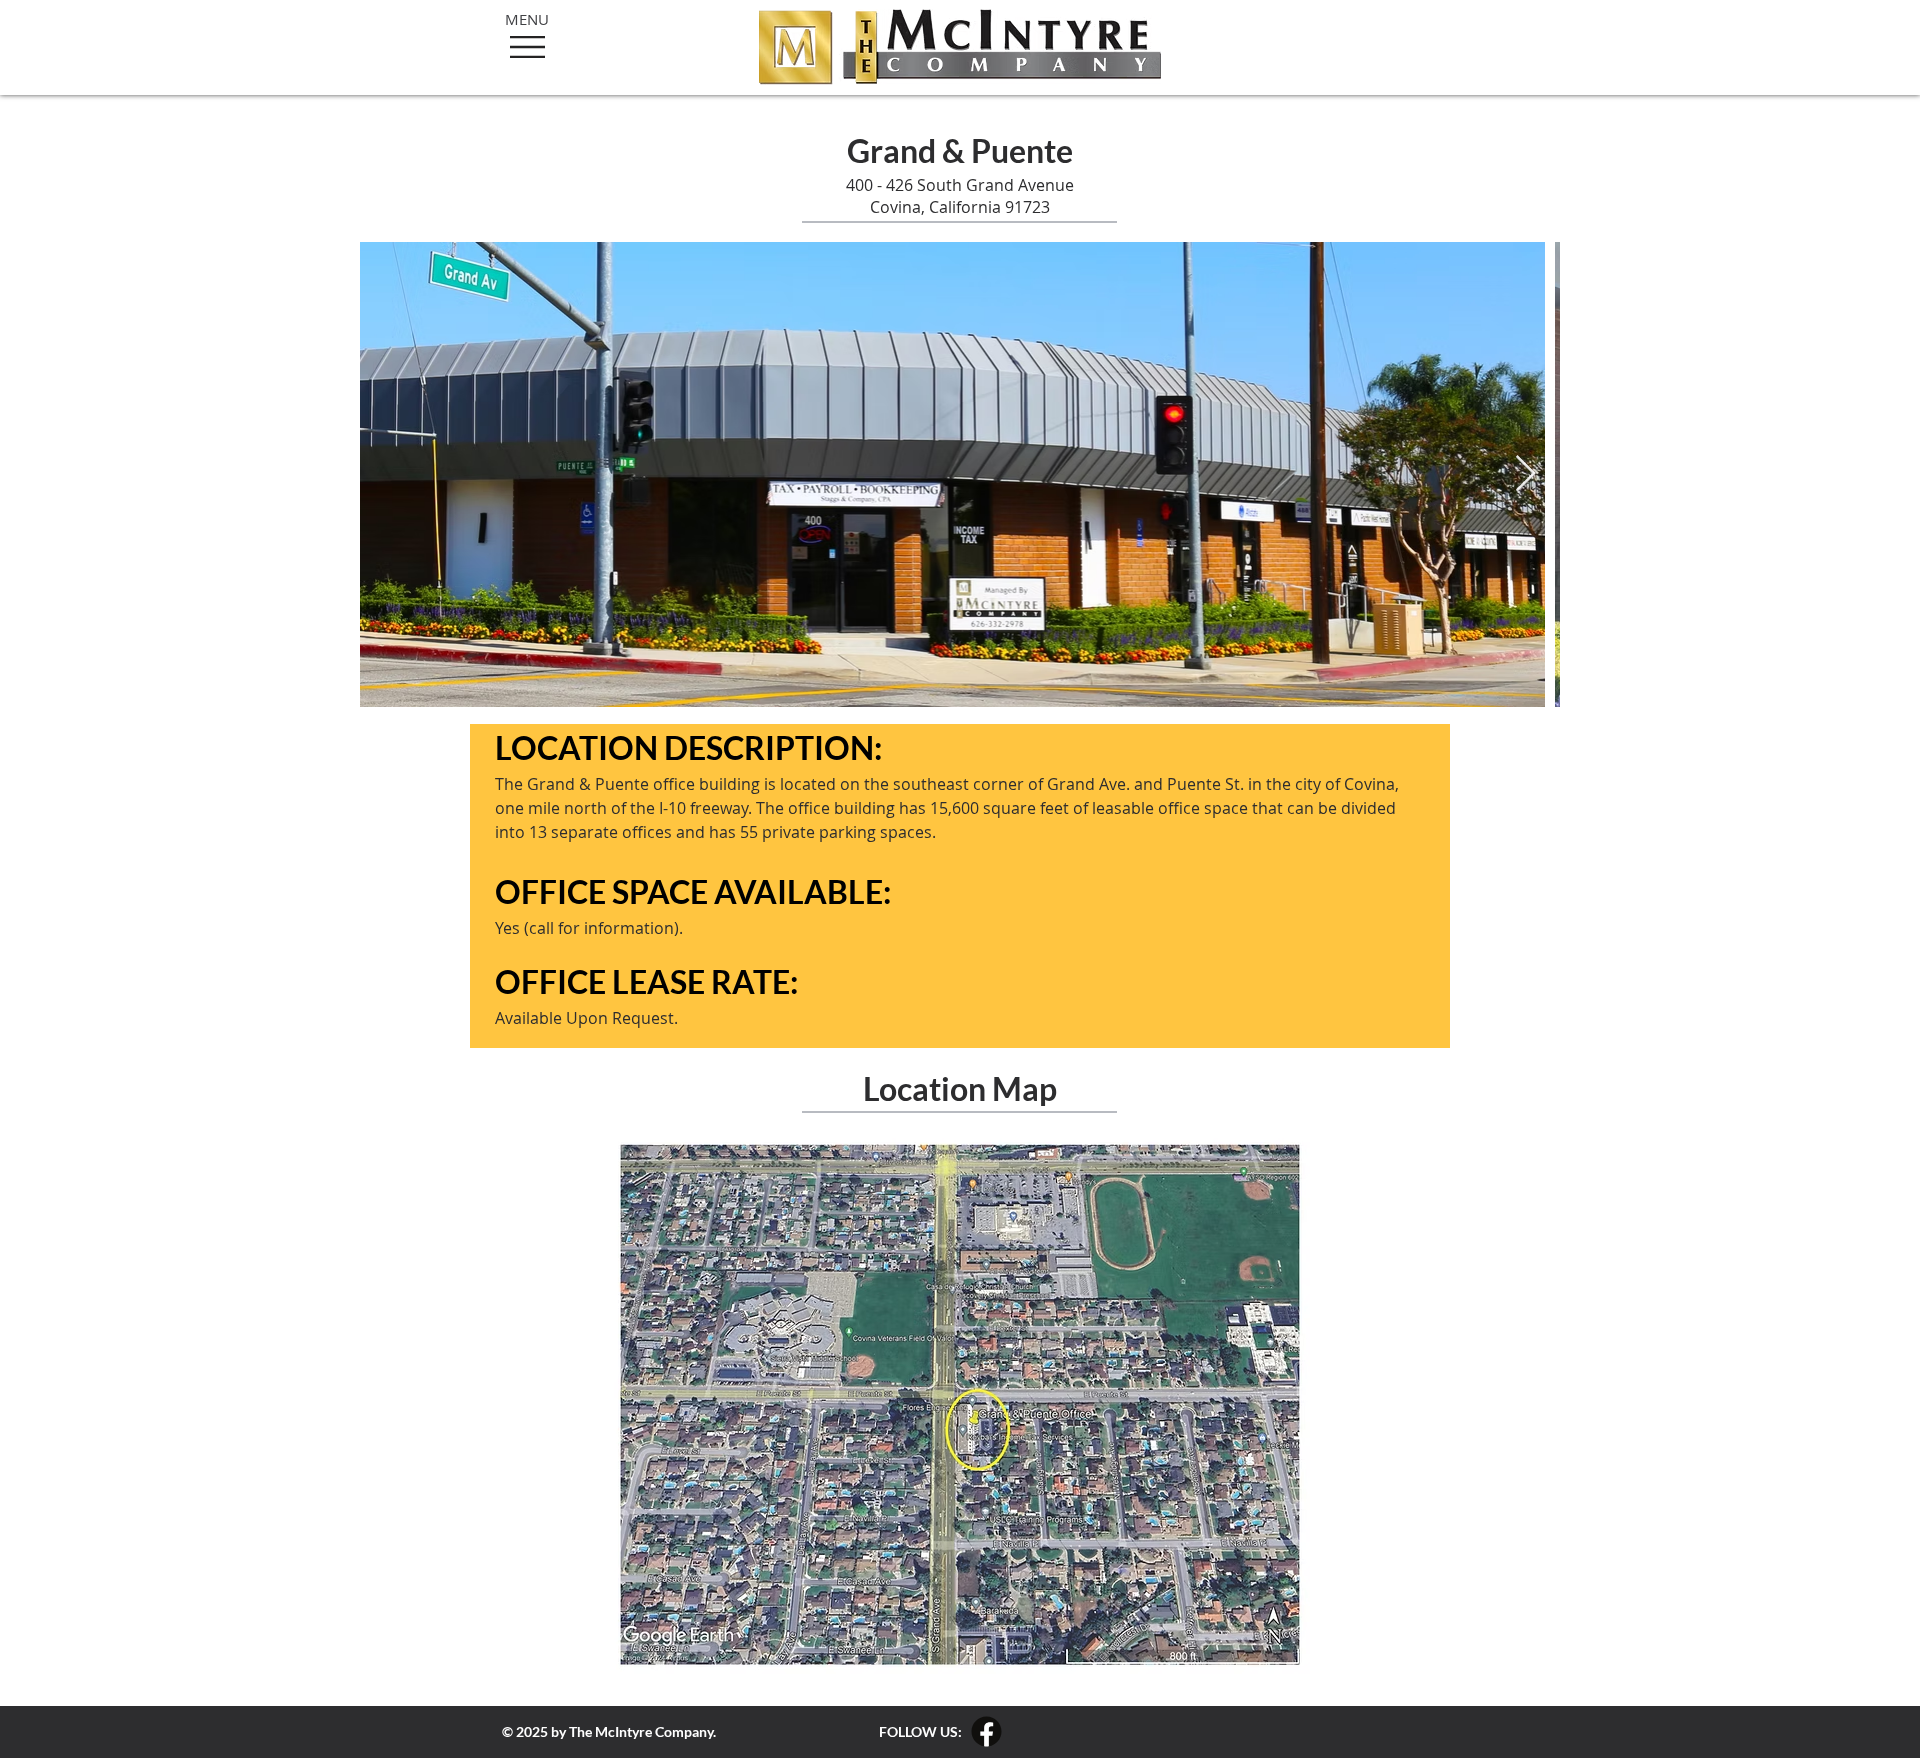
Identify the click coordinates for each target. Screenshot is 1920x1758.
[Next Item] (1525, 474)
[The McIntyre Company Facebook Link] (986, 1731)
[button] (527, 47)
